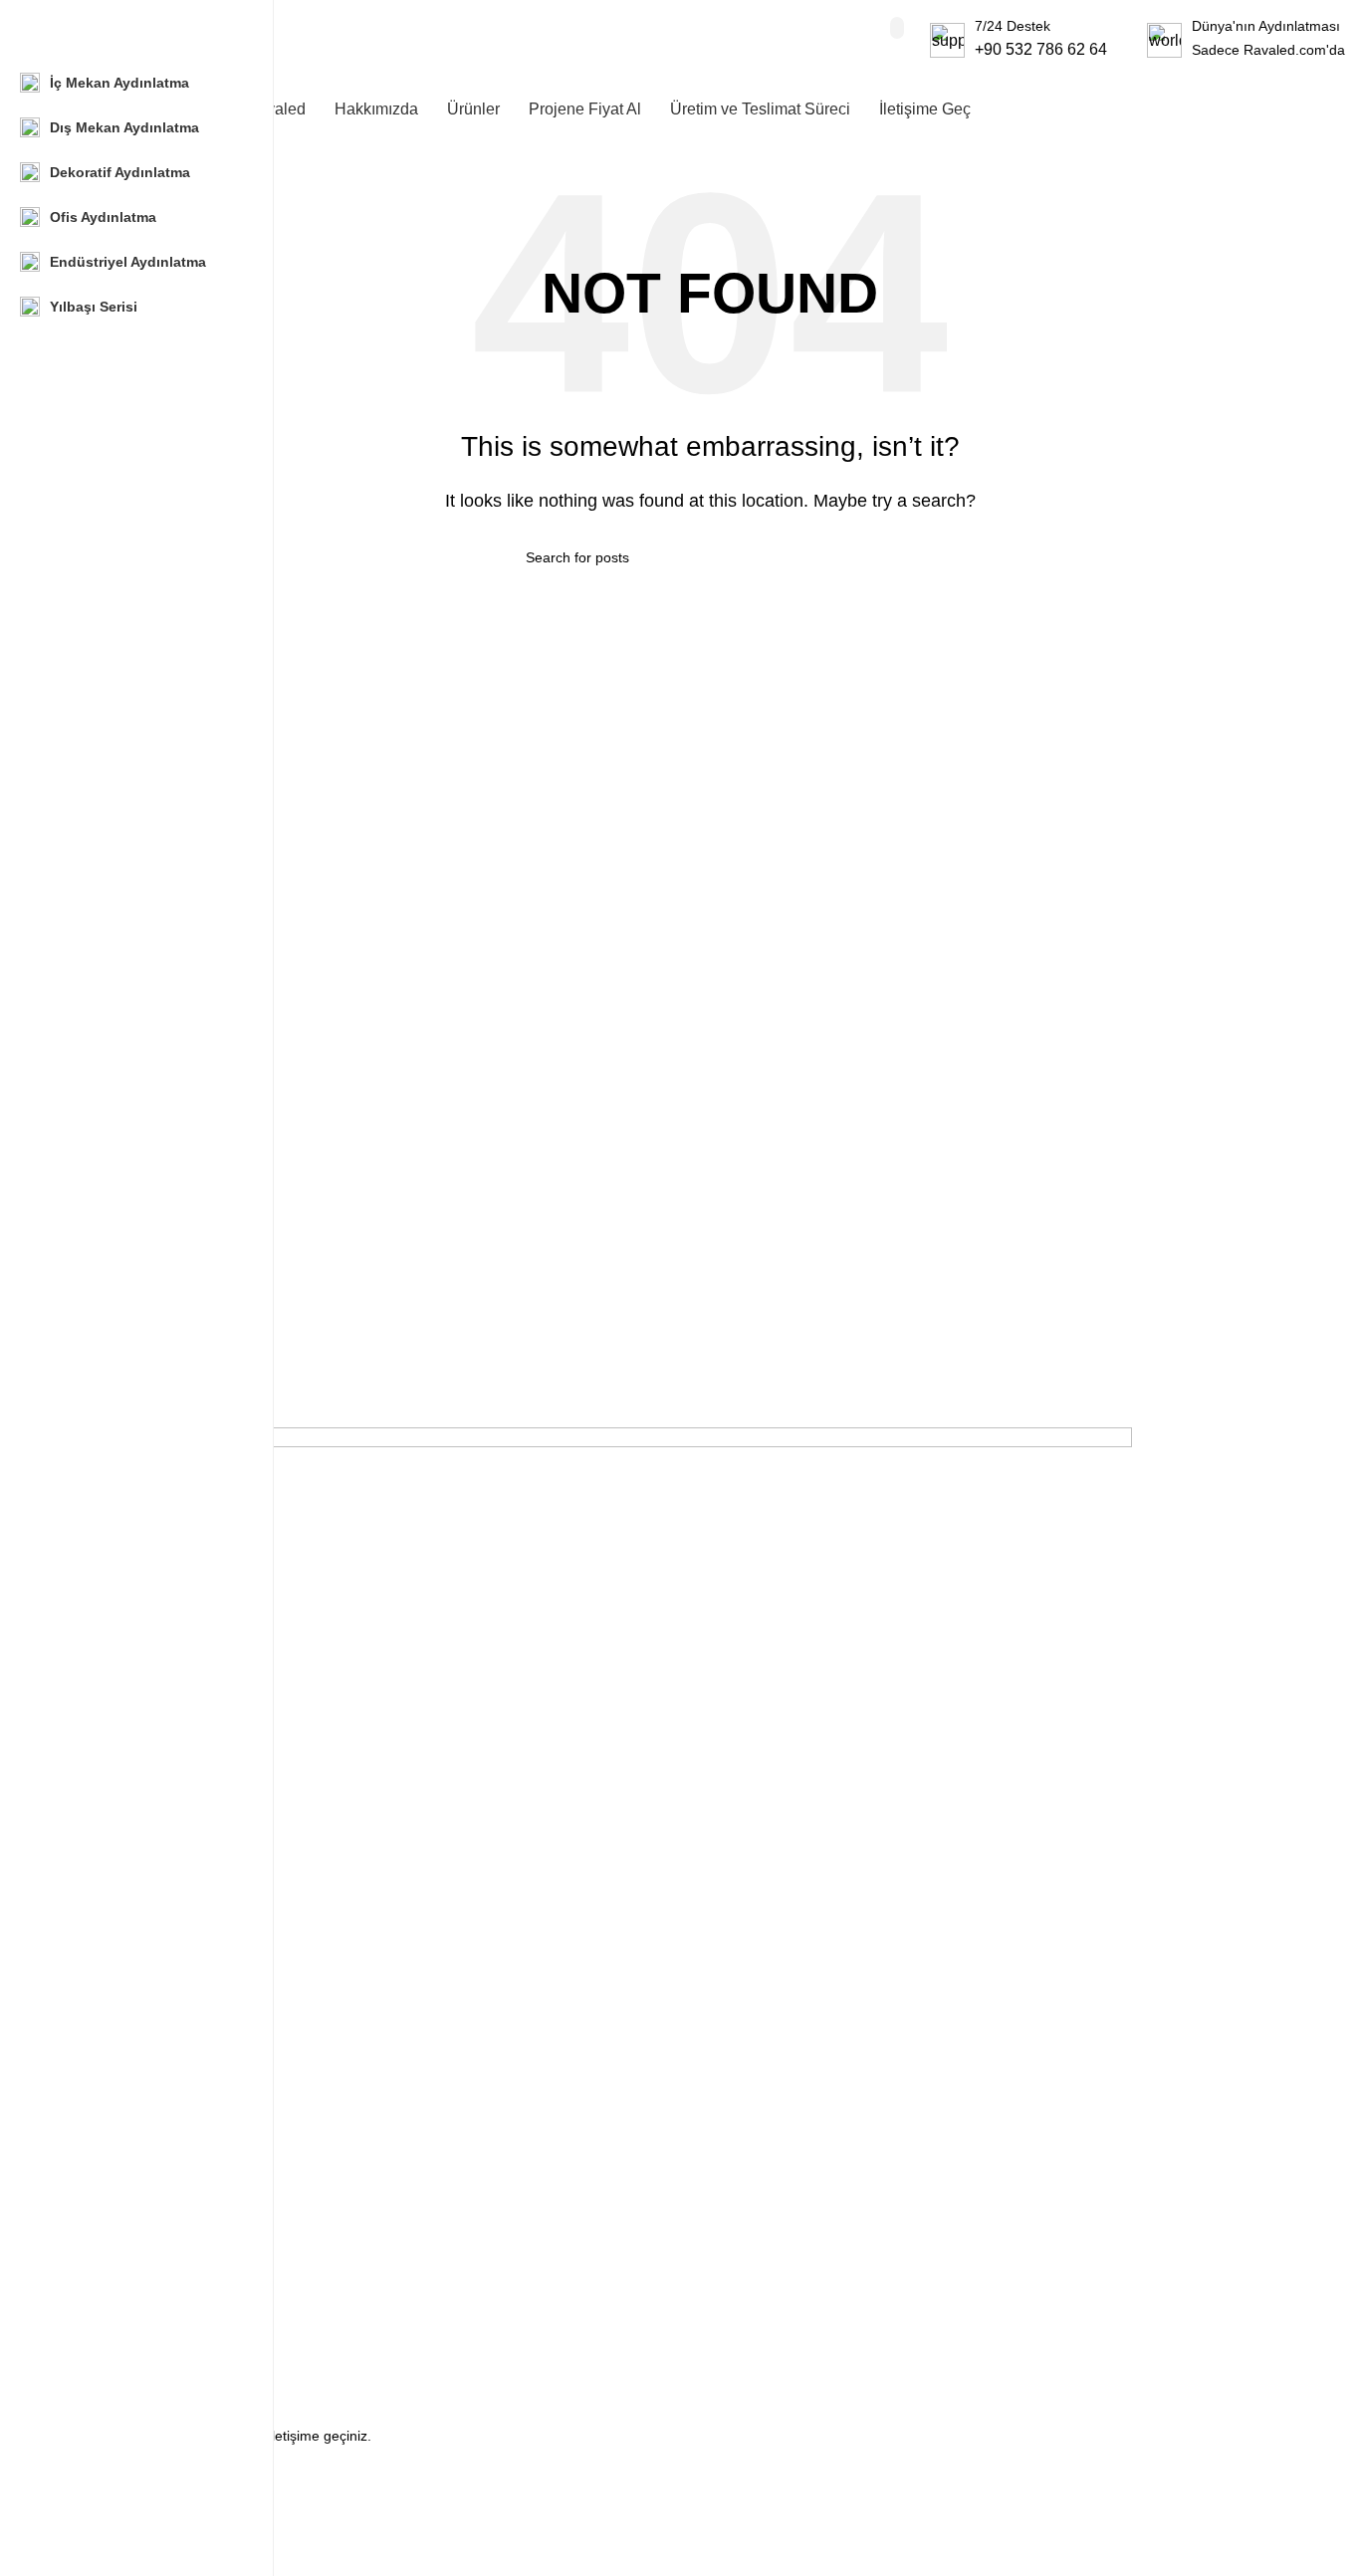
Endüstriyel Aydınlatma (146, 1937)
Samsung (105, 2065)
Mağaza (100, 2227)
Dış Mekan (109, 1869)
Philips (95, 2099)
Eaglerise (104, 2167)
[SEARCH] (897, 28)
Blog (89, 2328)
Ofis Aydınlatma (124, 1972)
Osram (96, 2031)
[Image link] (603, 1583)
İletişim (97, 2294)
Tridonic (100, 2133)
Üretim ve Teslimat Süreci (155, 2363)
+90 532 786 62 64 (1041, 49)
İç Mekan (104, 1835)
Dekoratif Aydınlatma (140, 1903)
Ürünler (98, 2260)
